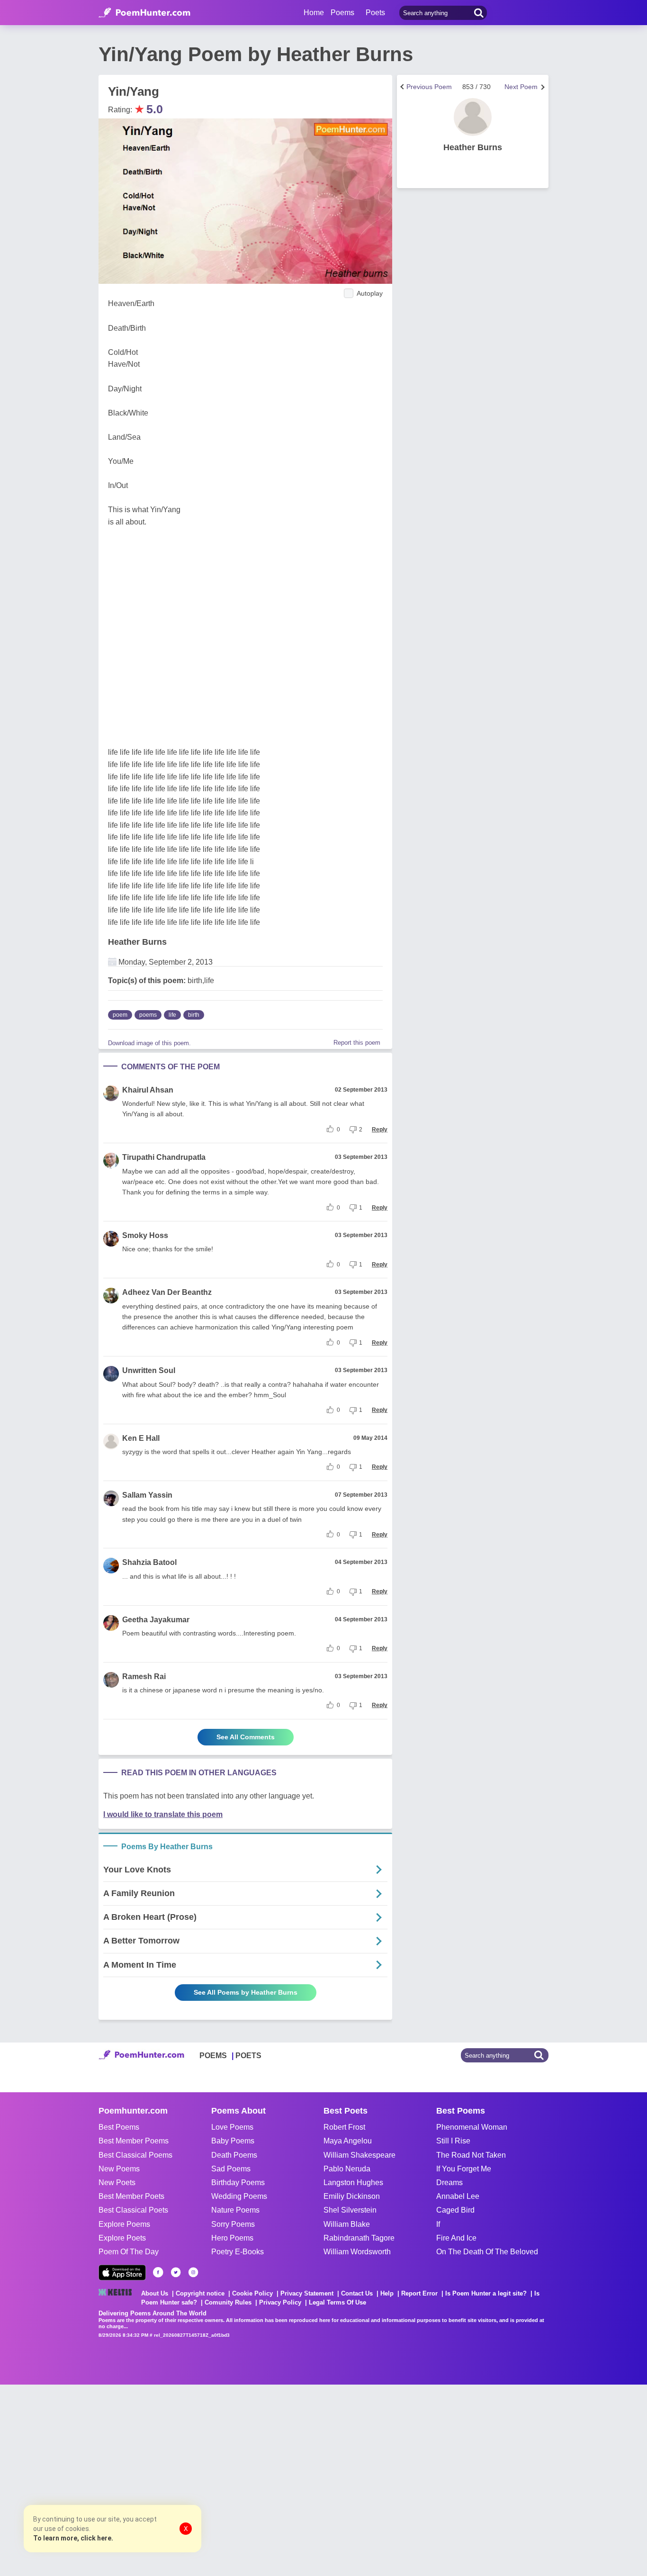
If (438, 2224)
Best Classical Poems (135, 2155)
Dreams (449, 2183)
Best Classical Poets (133, 2210)
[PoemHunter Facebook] (158, 2272)
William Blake (347, 2224)
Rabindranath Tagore (359, 2238)
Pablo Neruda (347, 2169)
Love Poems (232, 2127)
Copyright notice (200, 2293)
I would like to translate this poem (163, 1814)
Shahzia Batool (149, 1562)
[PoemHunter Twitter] (176, 2272)
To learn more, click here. (73, 2538)
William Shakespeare (359, 2155)
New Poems (119, 2169)
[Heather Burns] (473, 117)
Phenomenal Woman (472, 2127)
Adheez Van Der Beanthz (167, 1292)
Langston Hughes (353, 2183)
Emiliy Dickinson (352, 2196)
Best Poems (119, 2127)
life (172, 1015)
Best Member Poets (131, 2196)
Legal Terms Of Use (337, 2302)
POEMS (213, 2056)
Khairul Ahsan (148, 1090)
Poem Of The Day (129, 2252)
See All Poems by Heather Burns (246, 1992)
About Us (155, 2293)
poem (120, 1015)
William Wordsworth (357, 2252)
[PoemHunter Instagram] (193, 2272)
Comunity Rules (228, 2302)
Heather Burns (137, 942)
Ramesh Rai (144, 1677)
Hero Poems (232, 2238)
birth (194, 1015)
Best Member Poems (134, 2141)
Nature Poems (235, 2210)
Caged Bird (455, 2210)
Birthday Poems (238, 2183)
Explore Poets (122, 2238)
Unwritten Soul (149, 1370)
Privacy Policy (280, 2302)
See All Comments (246, 1737)
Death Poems (234, 2155)
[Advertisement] (142, 2479)
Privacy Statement (307, 2293)
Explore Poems (124, 2224)
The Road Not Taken (471, 2155)
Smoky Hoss (145, 1235)
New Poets (117, 2183)
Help (387, 2293)
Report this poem (357, 1043)
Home (314, 13)
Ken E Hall (141, 1438)
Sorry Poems (233, 2224)
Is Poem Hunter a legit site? (486, 2293)
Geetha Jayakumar (156, 1620)
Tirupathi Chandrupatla (164, 1157)
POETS (248, 2056)
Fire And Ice (456, 2238)
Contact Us (357, 2293)
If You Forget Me (464, 2169)
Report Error (419, 2293)
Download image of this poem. (149, 1043)
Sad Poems (231, 2169)
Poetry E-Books (238, 2252)
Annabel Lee (458, 2196)
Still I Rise (453, 2141)
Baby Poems (233, 2141)
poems (148, 1015)
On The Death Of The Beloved (487, 2252)
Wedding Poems (239, 2196)
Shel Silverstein (350, 2210)
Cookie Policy (252, 2293)
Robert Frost (344, 2127)
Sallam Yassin (147, 1495)
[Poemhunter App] (122, 2273)
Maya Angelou (348, 2141)
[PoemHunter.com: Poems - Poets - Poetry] (144, 13)
